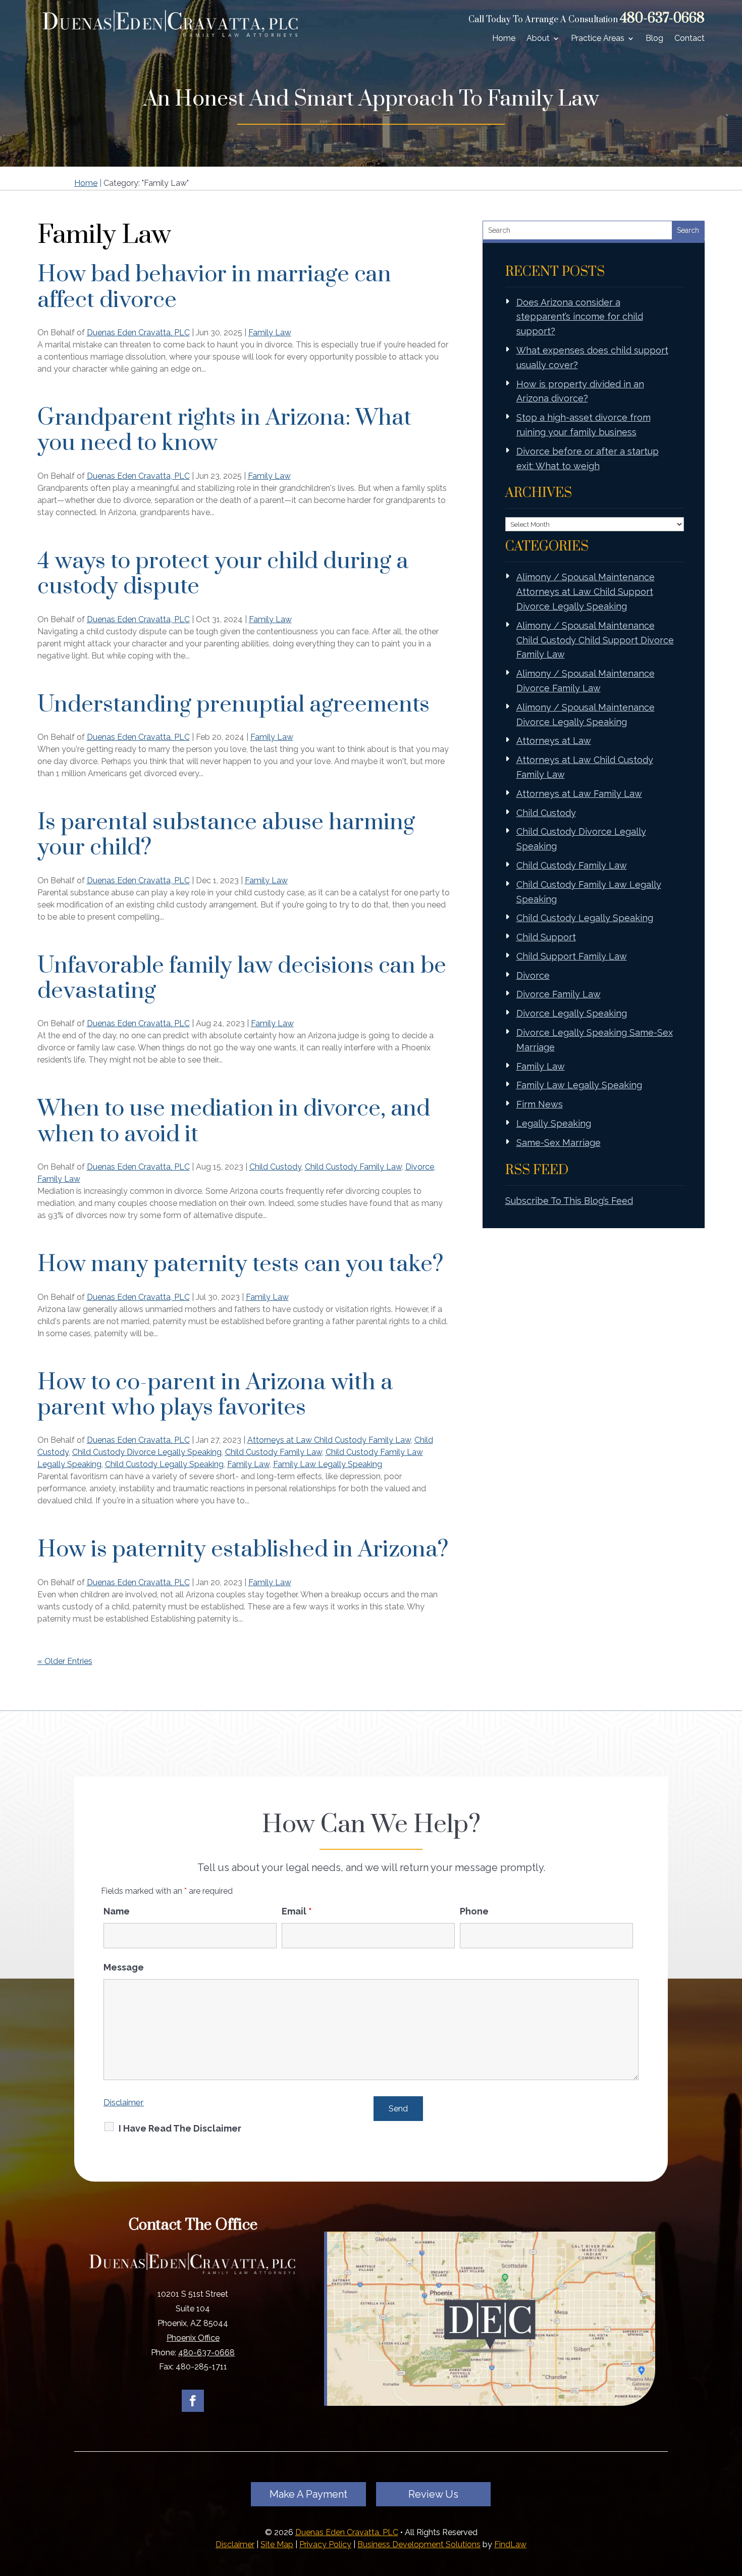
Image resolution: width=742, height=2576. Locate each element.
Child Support (546, 937)
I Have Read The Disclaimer (180, 2128)
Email (297, 1911)
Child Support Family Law (572, 956)
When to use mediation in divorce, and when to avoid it (234, 1121)
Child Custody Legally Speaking (164, 1464)
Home (504, 38)
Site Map (277, 2544)
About (538, 38)
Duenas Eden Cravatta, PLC (138, 333)
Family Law (270, 333)
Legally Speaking (554, 1123)
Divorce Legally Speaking (572, 1013)
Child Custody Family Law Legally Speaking (589, 892)
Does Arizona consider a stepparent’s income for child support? (580, 317)
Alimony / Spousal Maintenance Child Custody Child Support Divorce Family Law (595, 640)
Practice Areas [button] (598, 38)
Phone (474, 1911)
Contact (690, 38)
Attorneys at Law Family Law (579, 794)
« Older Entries (65, 1661)
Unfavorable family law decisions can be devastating (242, 978)
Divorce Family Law (559, 994)
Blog (654, 38)
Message (124, 1967)
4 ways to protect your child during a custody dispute (223, 574)
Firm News (540, 1104)
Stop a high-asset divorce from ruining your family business (584, 425)
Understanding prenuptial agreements (233, 705)
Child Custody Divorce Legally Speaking (147, 1452)
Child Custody (275, 1167)
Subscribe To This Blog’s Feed (569, 1201)
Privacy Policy (325, 2544)
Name (117, 1911)
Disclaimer (124, 2102)
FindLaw (510, 2544)
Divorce (420, 1167)
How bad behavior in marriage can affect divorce (214, 287)
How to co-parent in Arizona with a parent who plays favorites (215, 1395)
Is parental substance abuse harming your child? (226, 835)
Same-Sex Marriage (559, 1143)
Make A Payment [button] (308, 2494)
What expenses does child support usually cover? (592, 358)
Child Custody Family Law (353, 1167)
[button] (732, 2503)
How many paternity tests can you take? (240, 1264)
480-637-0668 (662, 18)
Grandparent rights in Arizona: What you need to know (224, 431)
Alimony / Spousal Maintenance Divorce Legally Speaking (586, 715)
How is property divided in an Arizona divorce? (580, 391)
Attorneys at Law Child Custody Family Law (329, 1440)
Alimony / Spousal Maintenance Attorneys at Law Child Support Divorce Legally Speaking (586, 592)
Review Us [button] (433, 2494)
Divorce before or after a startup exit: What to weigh (588, 459)
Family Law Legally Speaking (328, 1464)
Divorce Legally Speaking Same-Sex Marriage (595, 1040)
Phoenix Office (193, 2338)
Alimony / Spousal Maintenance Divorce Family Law (586, 681)
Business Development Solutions (419, 2544)
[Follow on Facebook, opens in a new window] (193, 2401)
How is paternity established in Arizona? (243, 1550)
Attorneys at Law (554, 741)
